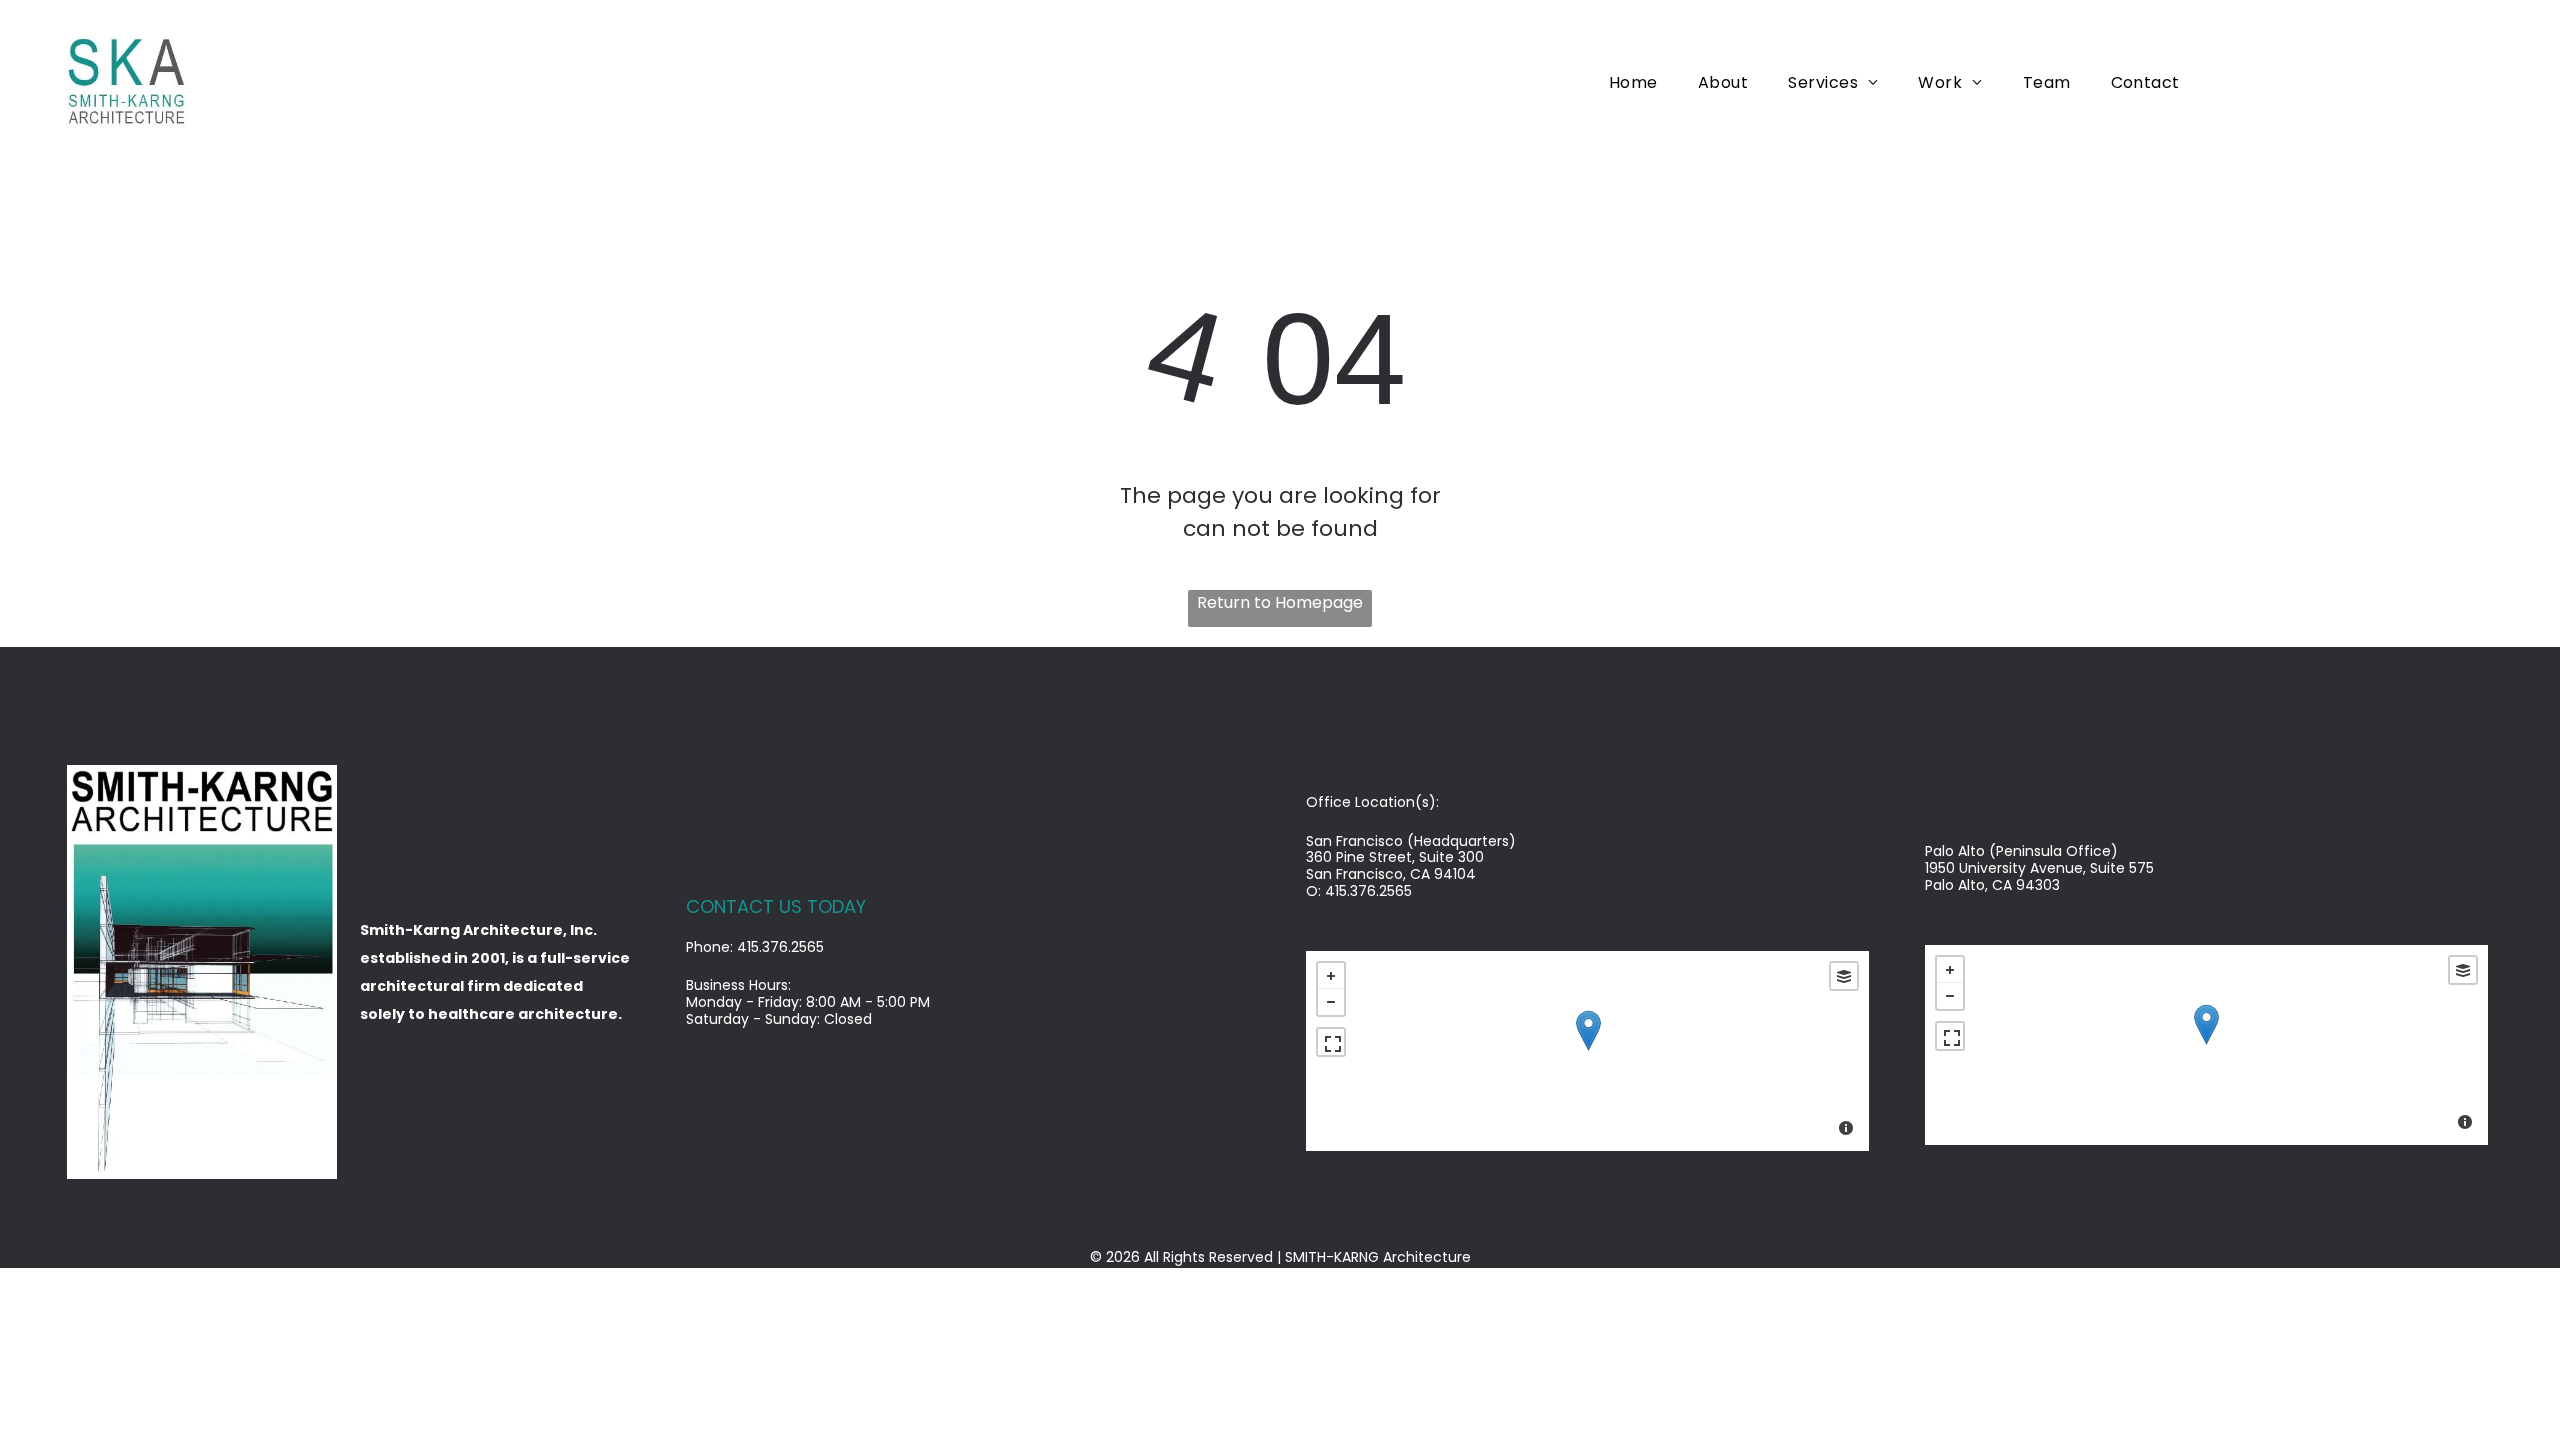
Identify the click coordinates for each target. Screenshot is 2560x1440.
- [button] (1331, 1002)
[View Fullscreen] (1331, 1042)
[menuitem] (1633, 81)
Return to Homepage (1280, 602)
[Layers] (1844, 976)
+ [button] (1331, 976)
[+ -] (1587, 1051)
